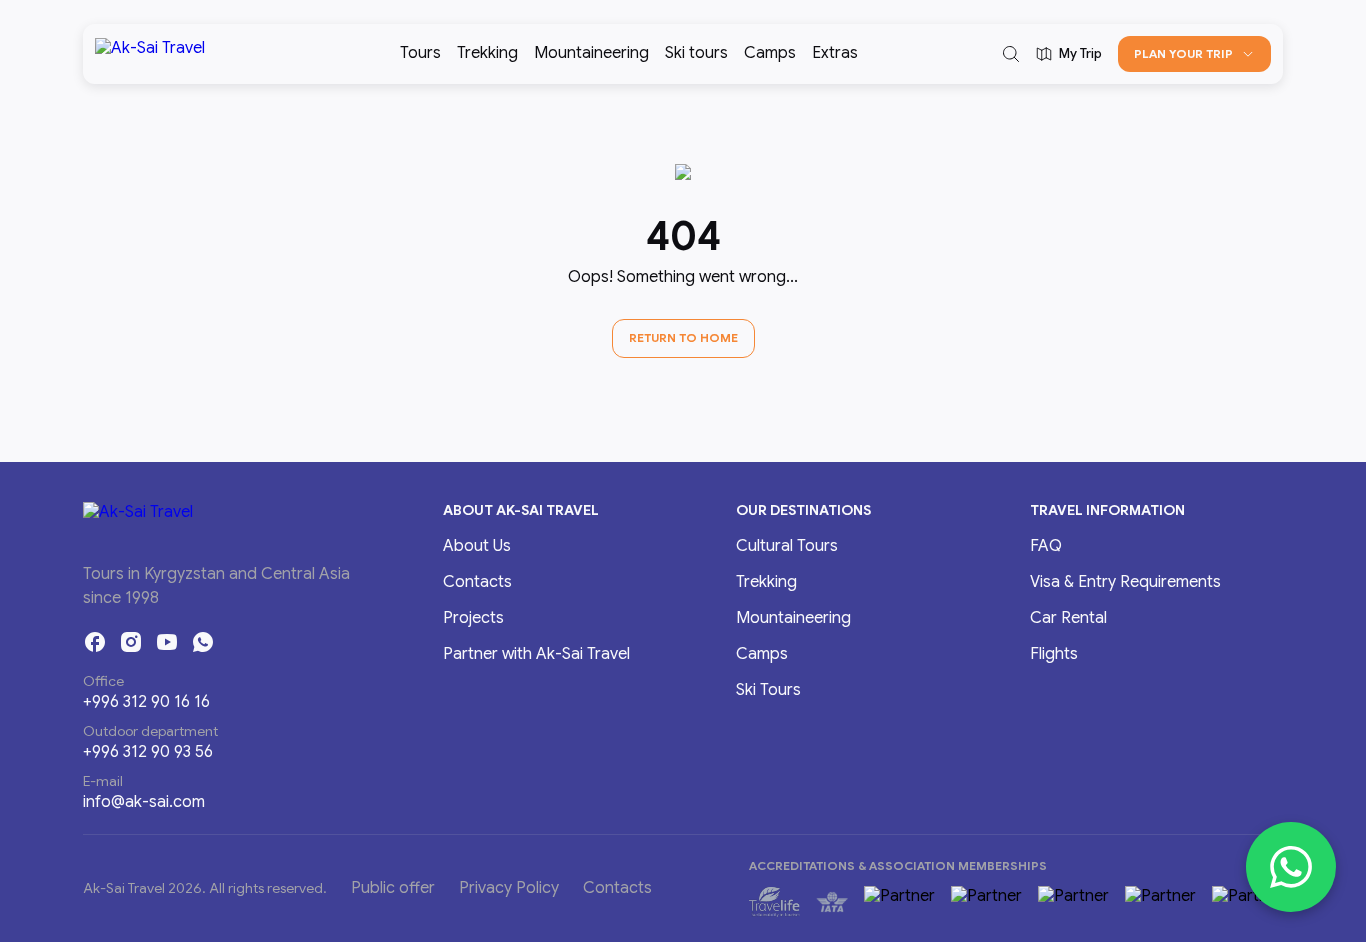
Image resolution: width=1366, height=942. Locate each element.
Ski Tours (768, 690)
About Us (477, 546)
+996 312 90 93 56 (148, 752)
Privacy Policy (509, 888)
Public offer (393, 888)
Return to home (683, 337)
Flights (1054, 654)
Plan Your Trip (1183, 53)
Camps (770, 53)
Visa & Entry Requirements (1125, 582)
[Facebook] (95, 642)
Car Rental (1068, 618)
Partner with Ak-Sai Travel (536, 654)
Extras (835, 53)
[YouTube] (167, 642)
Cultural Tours (787, 546)
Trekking (487, 53)
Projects (473, 618)
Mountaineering (591, 53)
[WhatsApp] (203, 642)
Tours (420, 53)
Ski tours (696, 53)
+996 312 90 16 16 (146, 702)
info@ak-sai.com (144, 802)
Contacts (477, 582)
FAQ (1046, 546)
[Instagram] (131, 642)
